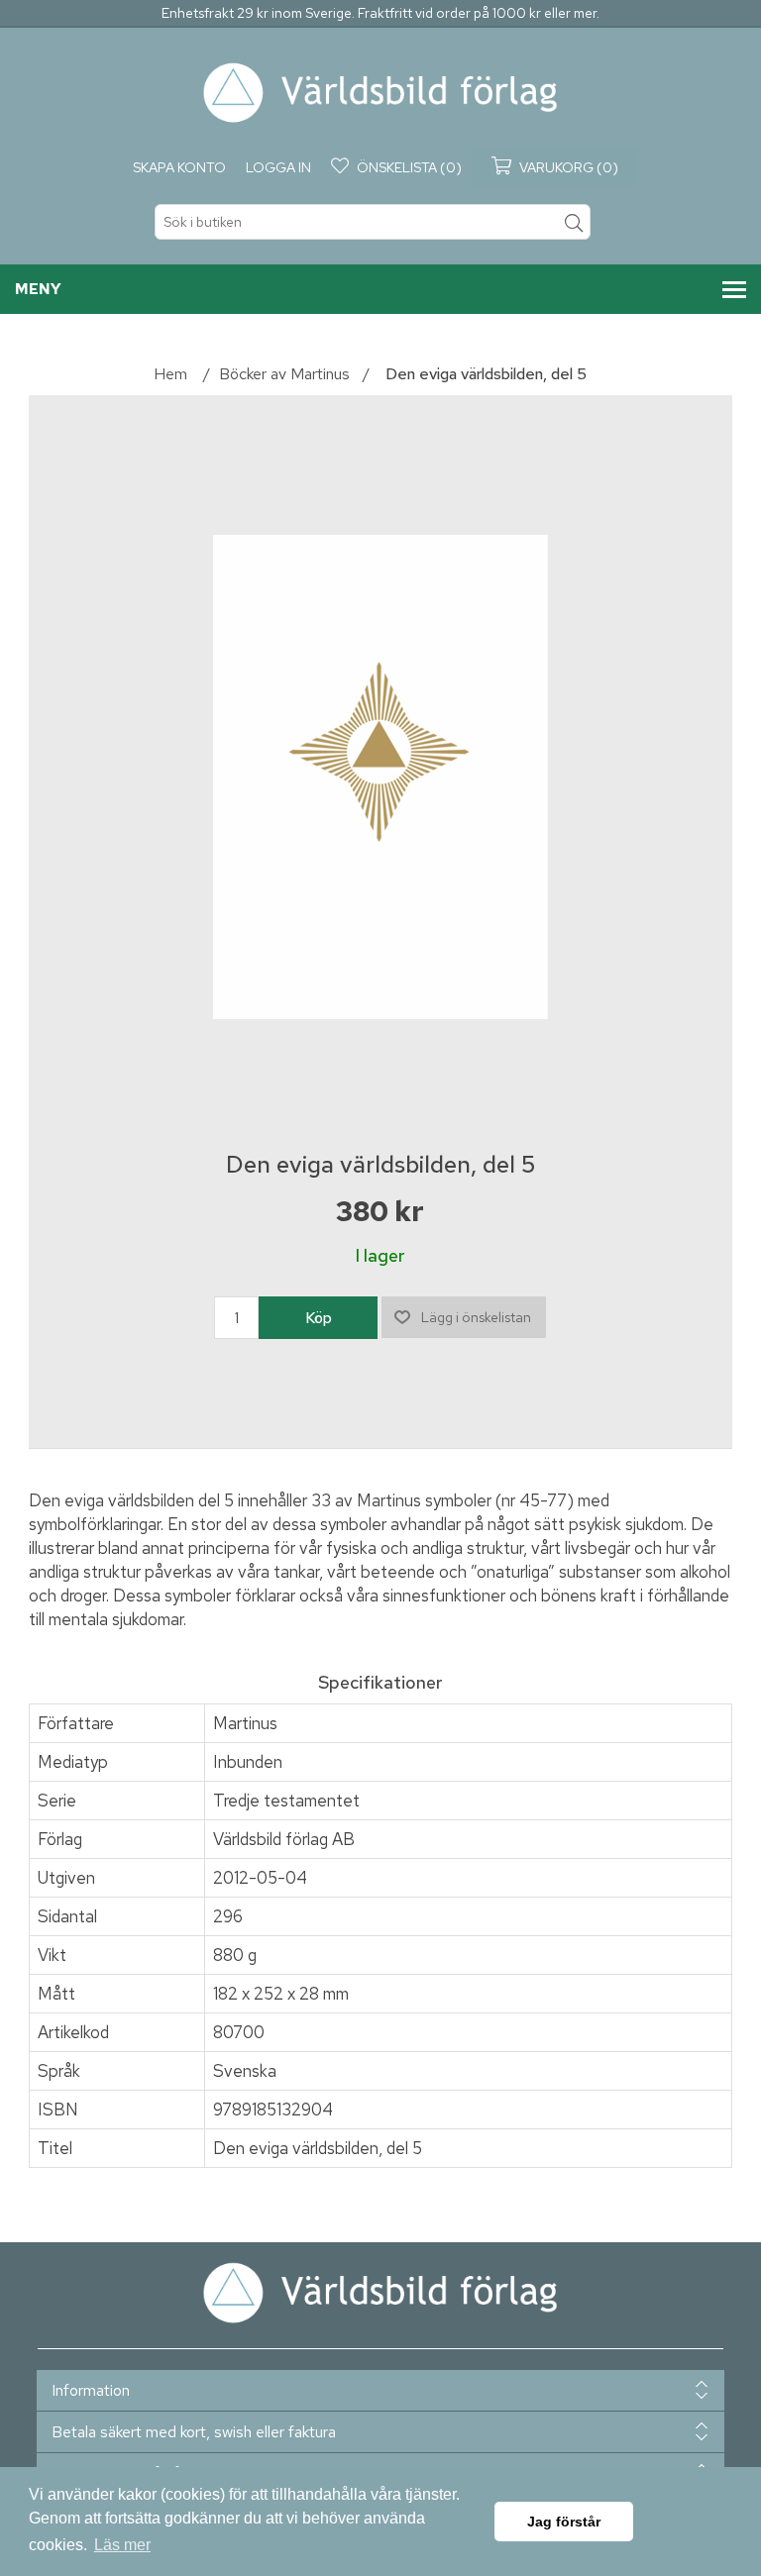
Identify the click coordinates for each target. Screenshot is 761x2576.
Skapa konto (179, 167)
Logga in (278, 167)
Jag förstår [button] (564, 2522)
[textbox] (373, 222)
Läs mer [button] (122, 2545)
